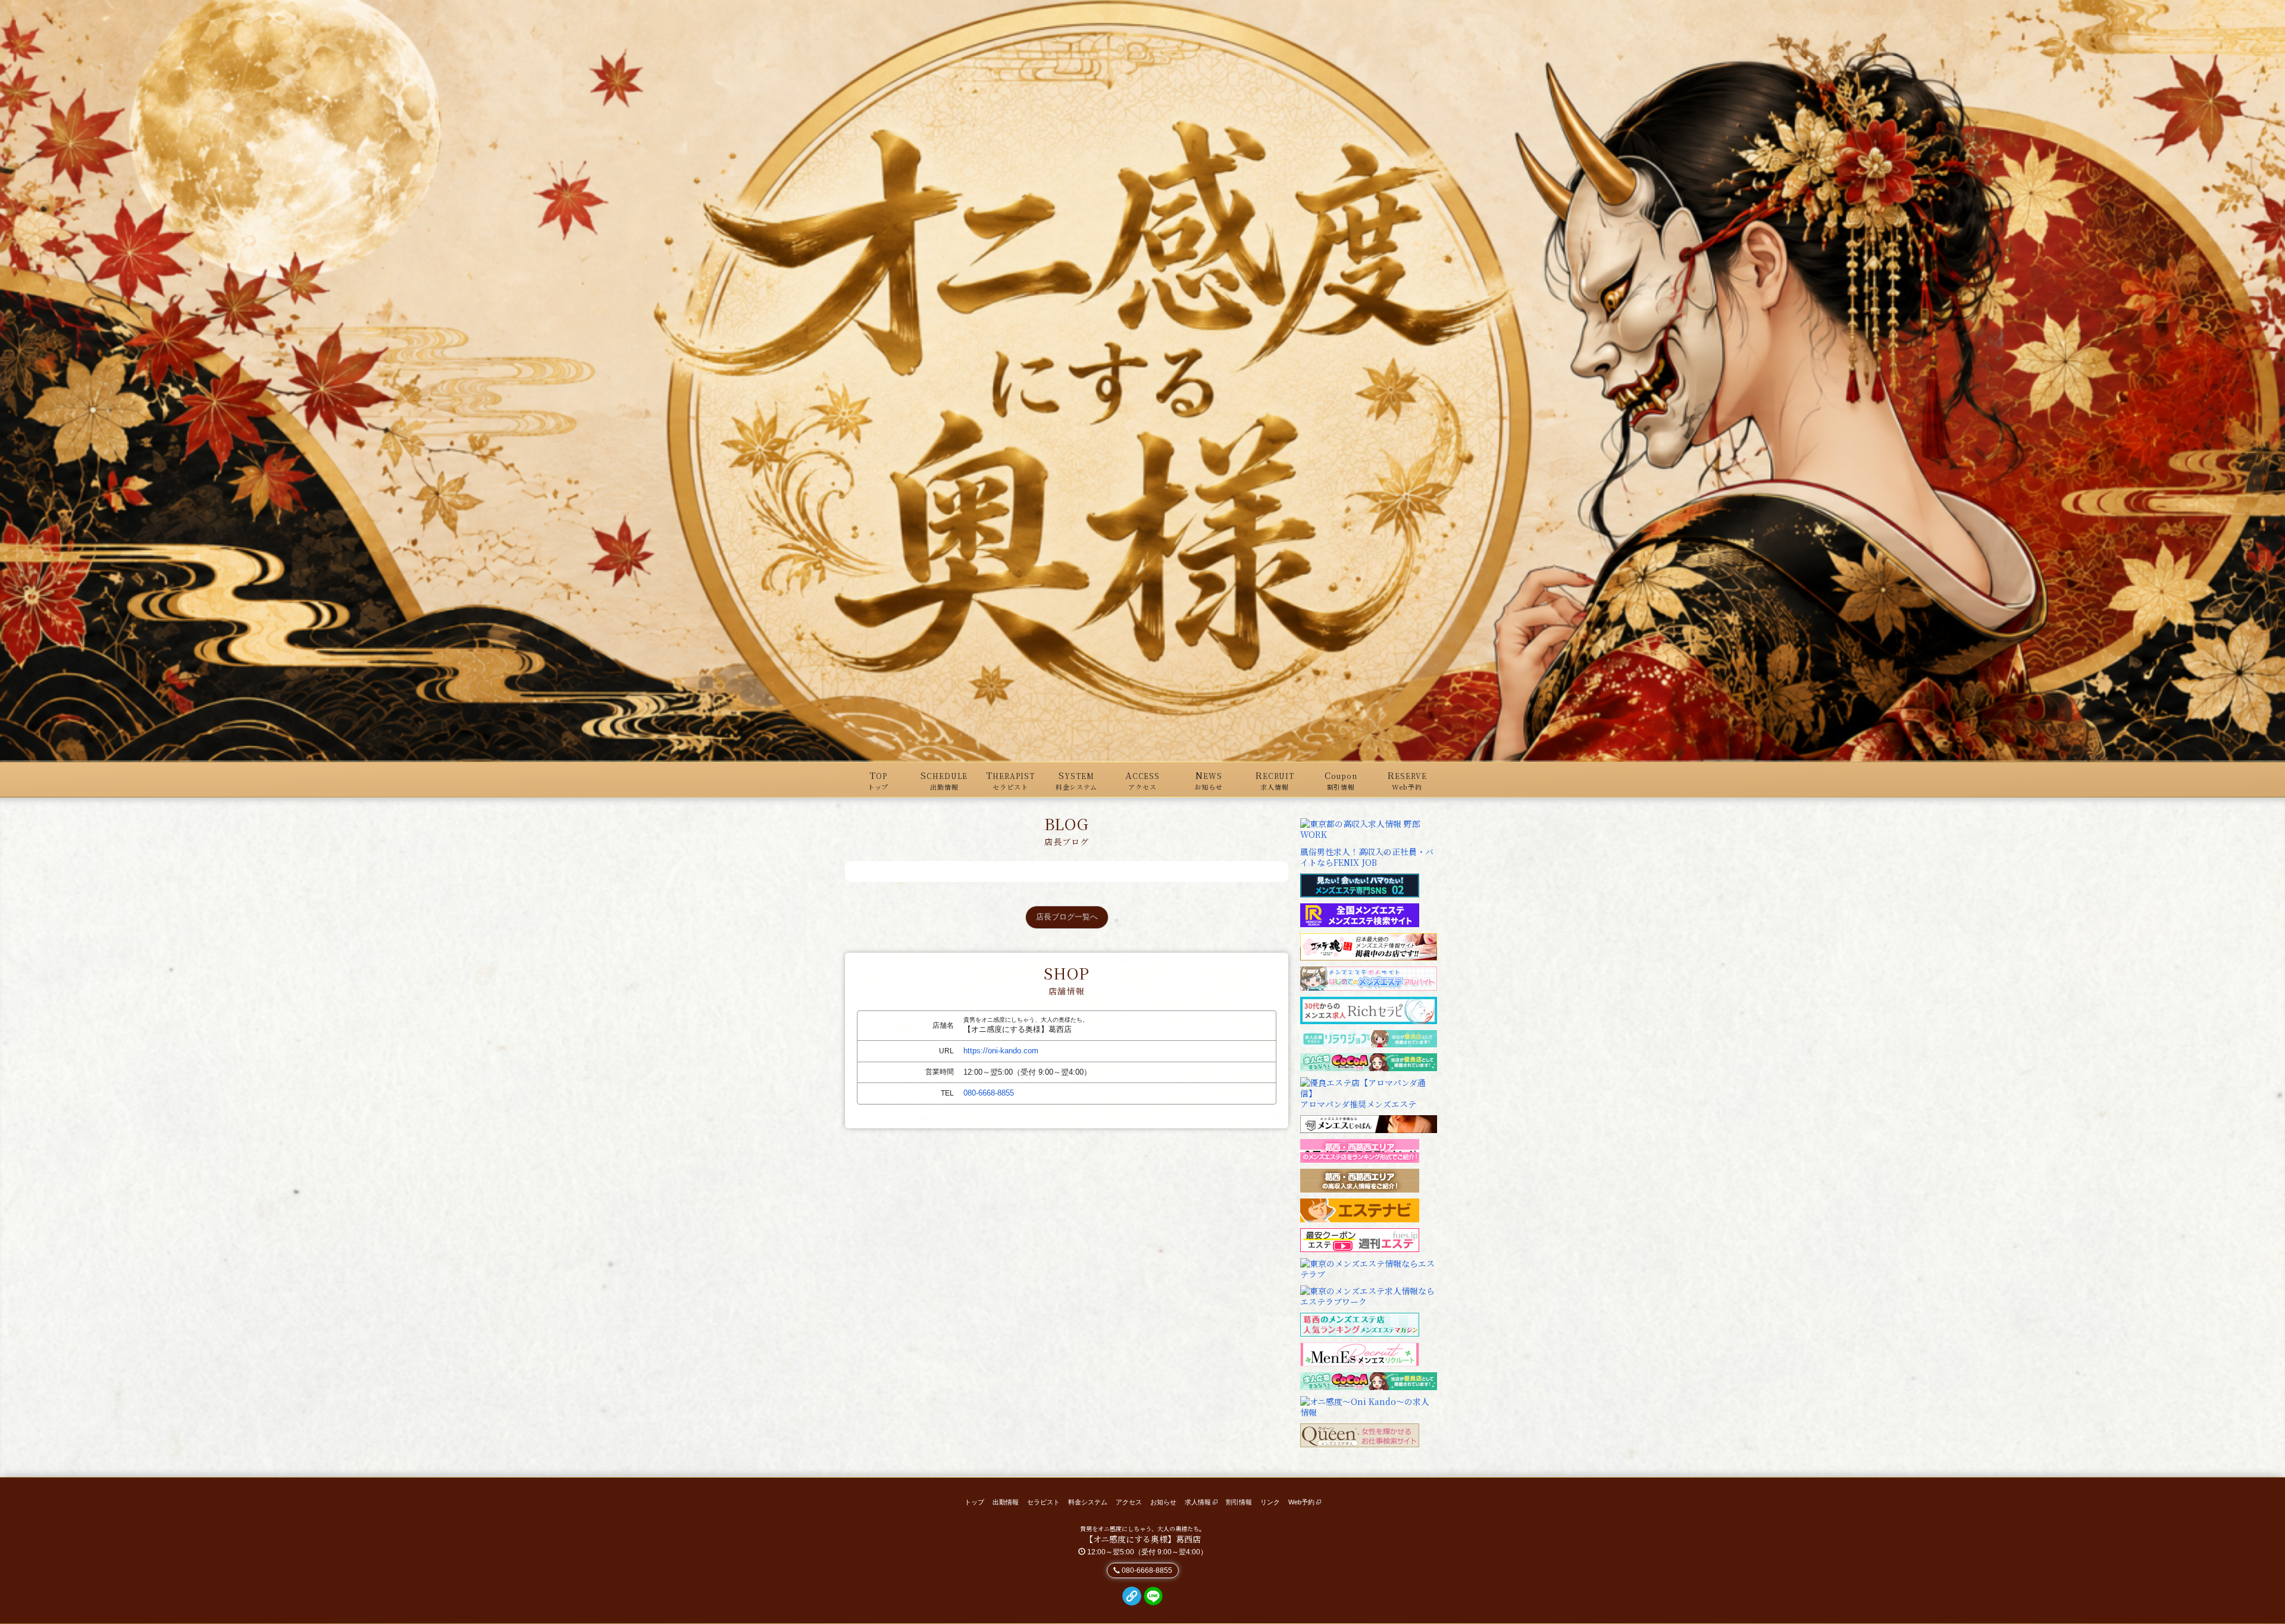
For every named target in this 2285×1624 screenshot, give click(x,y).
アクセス (1129, 1502)
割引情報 (1239, 1502)
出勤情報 (1006, 1502)
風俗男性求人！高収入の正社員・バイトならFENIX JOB (1367, 857)
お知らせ (1163, 1502)
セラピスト (1043, 1502)
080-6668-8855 (989, 1093)
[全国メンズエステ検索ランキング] (1360, 914)
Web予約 (1302, 1502)
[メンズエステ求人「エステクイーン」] (1360, 1434)
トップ (974, 1502)
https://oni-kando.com (1001, 1051)
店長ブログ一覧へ (1067, 917)
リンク (1270, 1502)
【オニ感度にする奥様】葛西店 (1143, 1539)
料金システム (1088, 1502)
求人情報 (1199, 1502)
